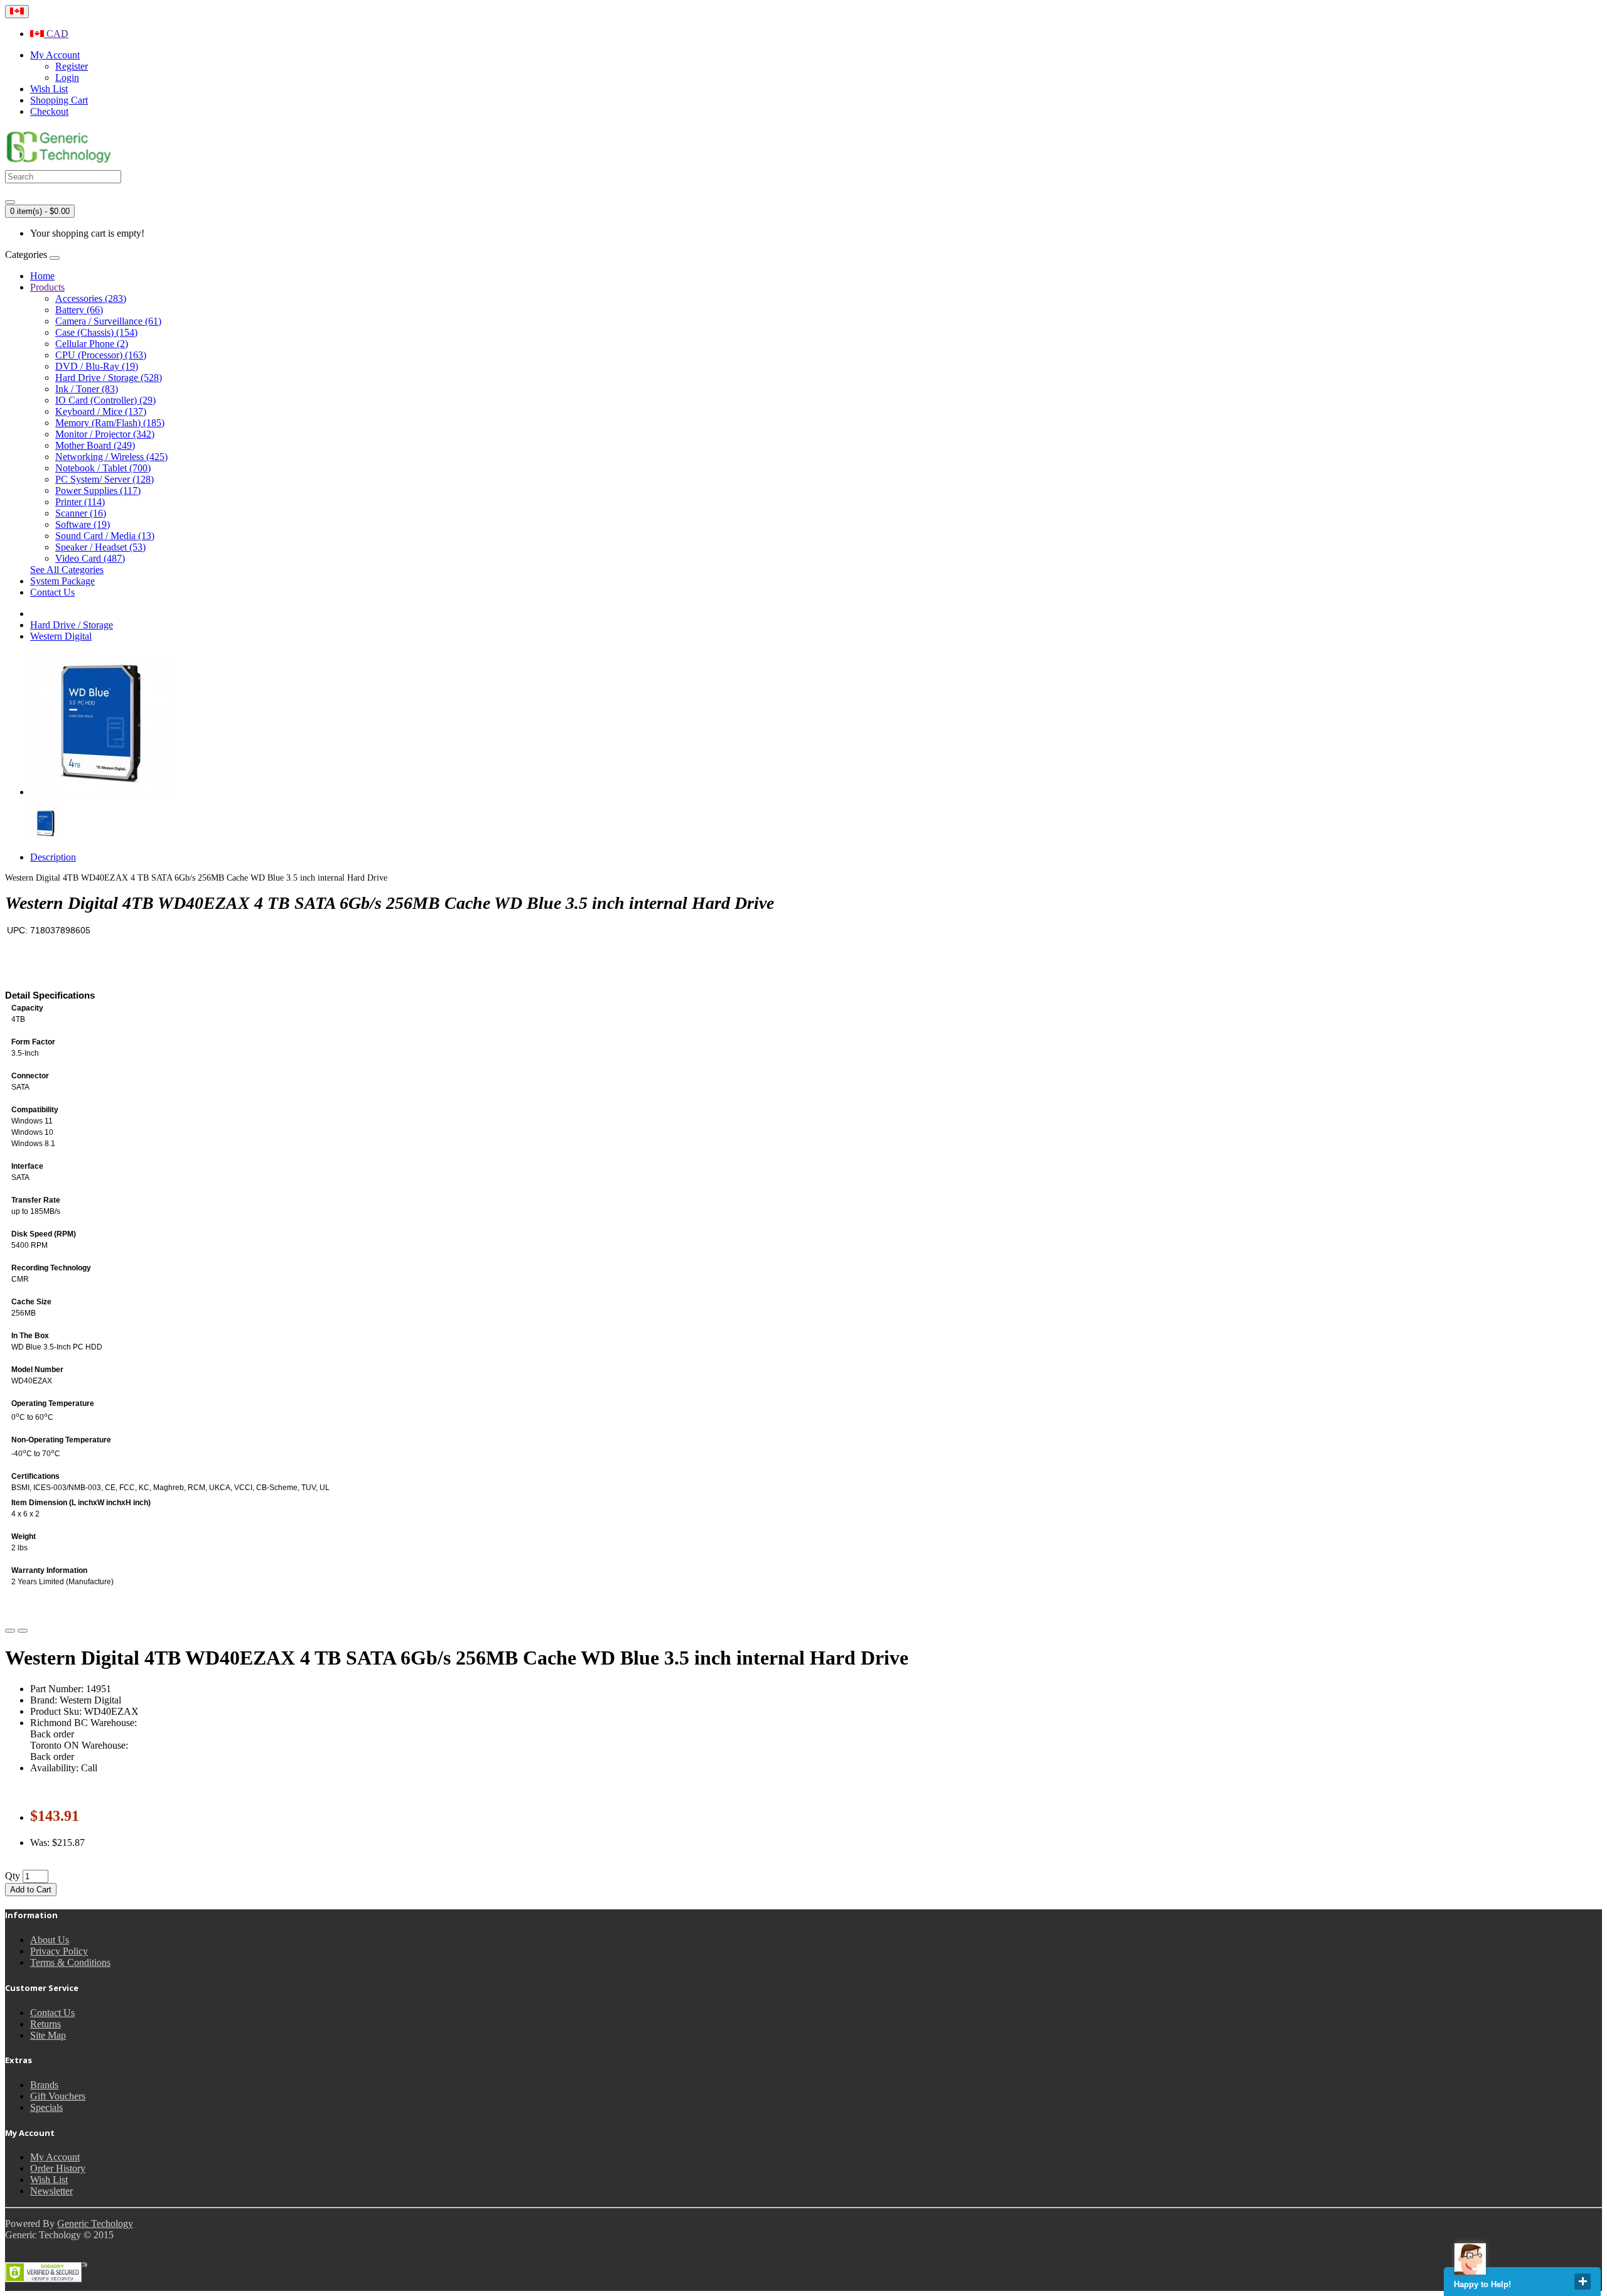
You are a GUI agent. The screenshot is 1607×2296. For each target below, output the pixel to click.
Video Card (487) (90, 558)
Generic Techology (95, 2224)
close (1583, 2282)
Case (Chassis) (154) (96, 332)
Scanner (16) (81, 513)
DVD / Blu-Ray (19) (97, 366)
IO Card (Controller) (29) (105, 400)
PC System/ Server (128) (105, 479)
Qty (13, 1876)
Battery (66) (79, 310)
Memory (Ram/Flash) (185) (110, 423)
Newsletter (51, 2191)
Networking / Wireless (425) (111, 457)
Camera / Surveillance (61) (108, 321)
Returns (46, 2024)
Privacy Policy (59, 1951)
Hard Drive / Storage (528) (109, 378)
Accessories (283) (91, 298)
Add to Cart (31, 1890)
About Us (50, 1940)
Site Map (48, 2035)
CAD (56, 34)
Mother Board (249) (95, 445)
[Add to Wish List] (10, 1631)
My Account (55, 2157)
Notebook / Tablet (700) (103, 468)
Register (72, 66)
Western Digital (61, 636)
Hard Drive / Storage (72, 625)
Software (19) (83, 524)
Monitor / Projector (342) (105, 434)
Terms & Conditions (70, 1962)
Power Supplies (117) (98, 491)
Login (67, 78)
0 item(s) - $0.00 (40, 211)
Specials (46, 2107)
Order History (58, 2168)
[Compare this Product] (23, 1631)
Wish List (49, 2180)
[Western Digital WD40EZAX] (102, 792)
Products (47, 287)
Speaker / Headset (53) (100, 547)
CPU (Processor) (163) (101, 355)
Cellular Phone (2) (92, 344)
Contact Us (52, 592)
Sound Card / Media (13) (105, 536)
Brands (44, 2085)
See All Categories (67, 570)
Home (42, 276)
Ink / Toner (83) (87, 389)
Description (53, 857)
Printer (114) (80, 502)
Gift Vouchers (58, 2096)
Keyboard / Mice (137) (101, 411)
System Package (62, 581)
